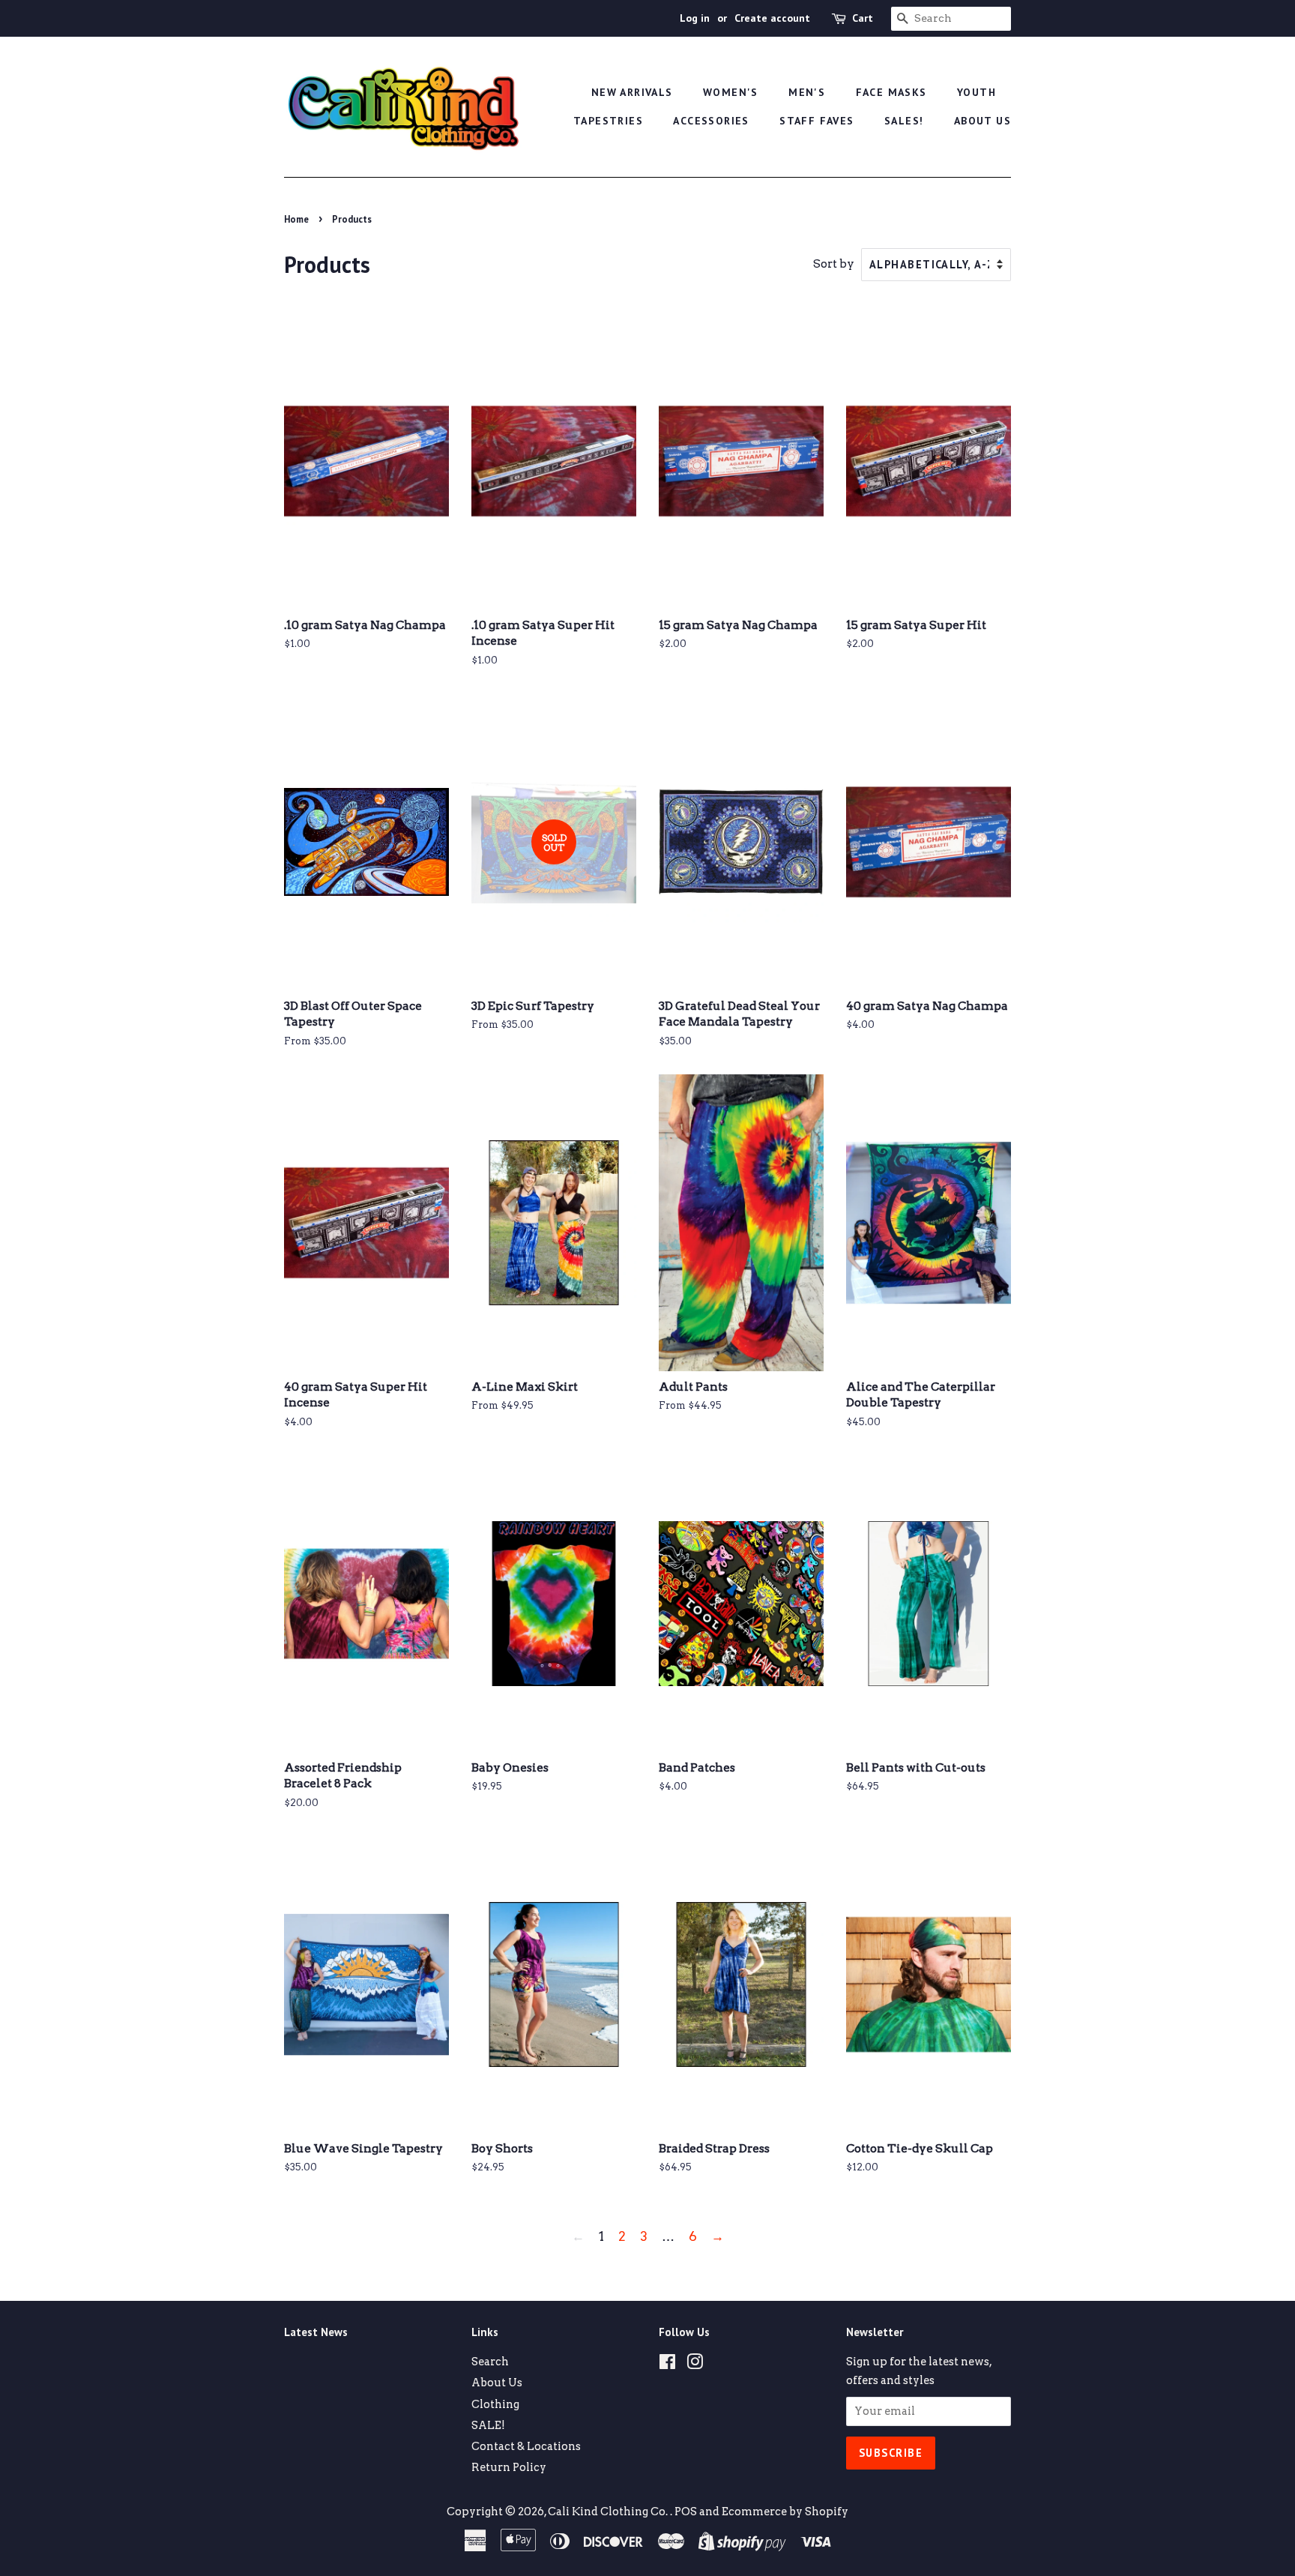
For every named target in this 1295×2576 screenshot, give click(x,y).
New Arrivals (632, 92)
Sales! (904, 121)
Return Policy (509, 2467)
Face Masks (891, 92)
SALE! (488, 2425)
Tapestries (608, 121)
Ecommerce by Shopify (785, 2512)
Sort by (834, 264)
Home (296, 219)
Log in (695, 18)
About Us (982, 121)
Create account (772, 18)
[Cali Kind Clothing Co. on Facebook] (667, 2365)
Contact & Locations (526, 2446)
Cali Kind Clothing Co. (609, 2512)
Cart (863, 18)
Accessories (711, 121)
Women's (731, 92)
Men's (807, 92)
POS (686, 2512)
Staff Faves (816, 121)
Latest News (316, 2332)
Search (490, 2362)
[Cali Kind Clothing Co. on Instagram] (695, 2365)
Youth (976, 92)
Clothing (495, 2404)
